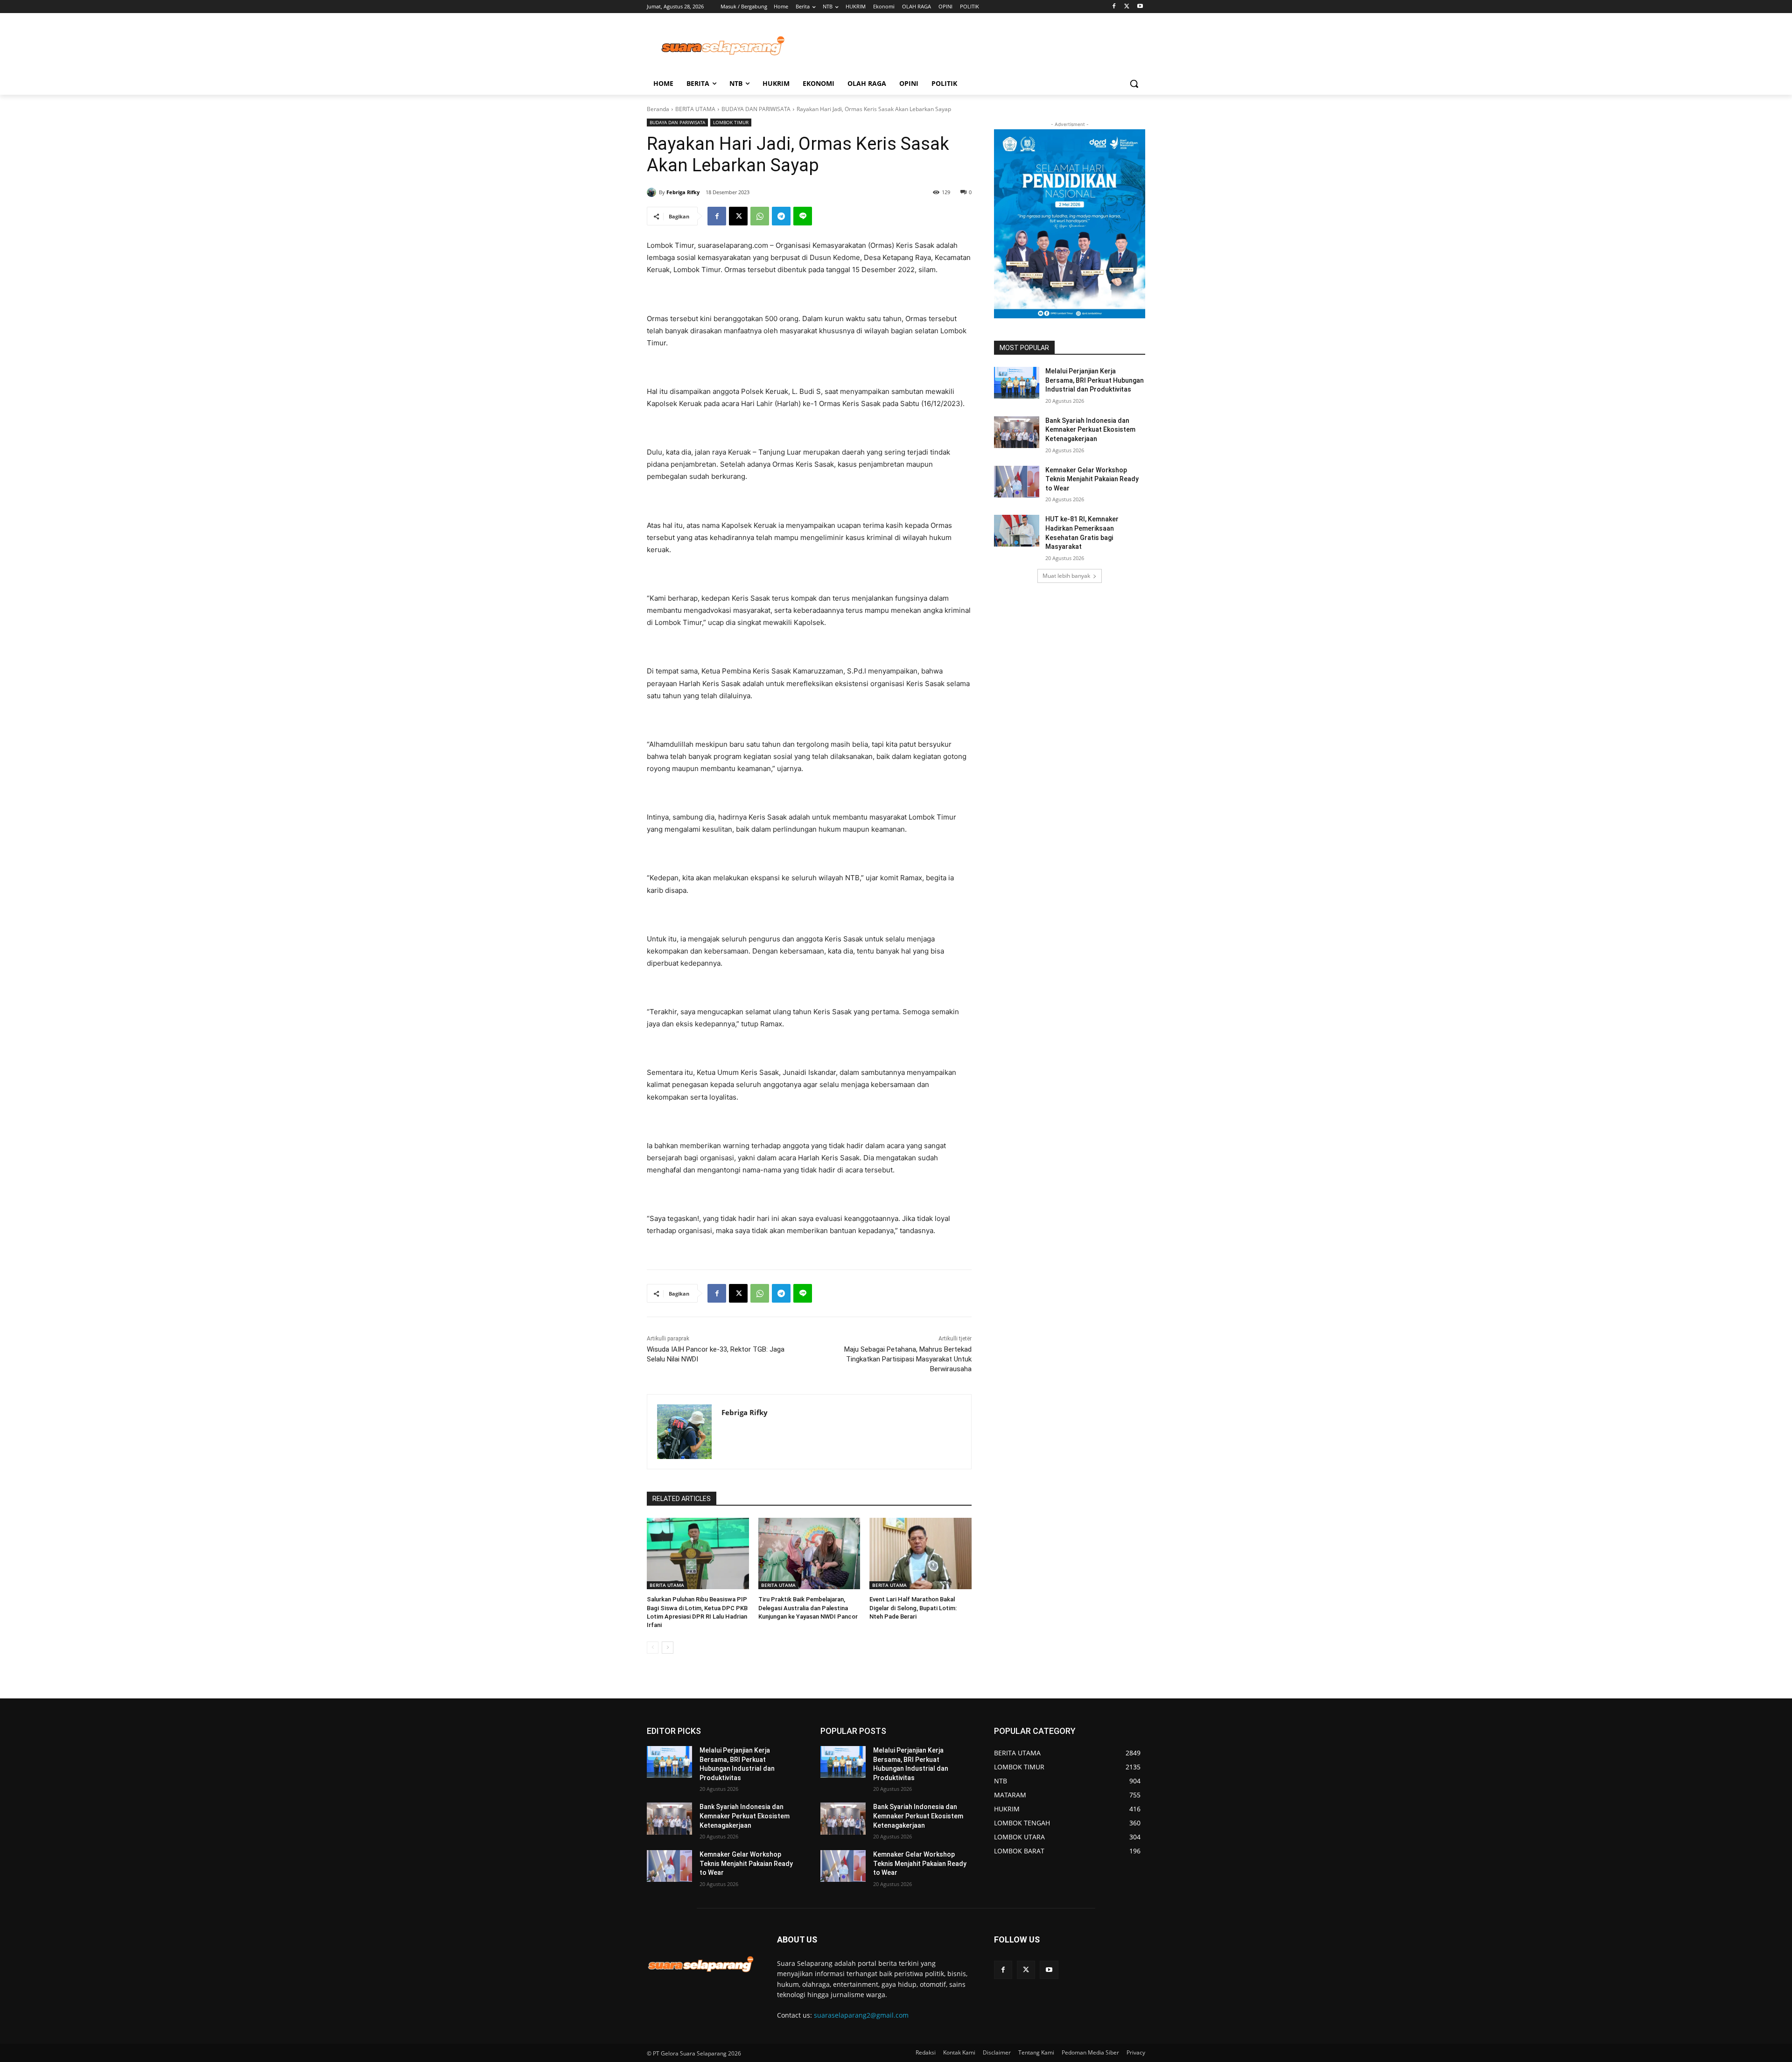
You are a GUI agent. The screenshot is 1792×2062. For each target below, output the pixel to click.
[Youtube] (1140, 7)
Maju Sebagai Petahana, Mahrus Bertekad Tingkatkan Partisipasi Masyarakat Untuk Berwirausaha (908, 1359)
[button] (1134, 84)
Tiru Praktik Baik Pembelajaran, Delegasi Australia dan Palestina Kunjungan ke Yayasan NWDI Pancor (808, 1608)
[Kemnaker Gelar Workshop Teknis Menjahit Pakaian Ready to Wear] (1017, 482)
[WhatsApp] (760, 216)
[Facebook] (1114, 7)
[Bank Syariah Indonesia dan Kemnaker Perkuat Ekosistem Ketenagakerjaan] (1017, 432)
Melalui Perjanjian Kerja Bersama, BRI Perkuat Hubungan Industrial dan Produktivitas (1095, 380)
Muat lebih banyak (1066, 576)
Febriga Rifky (683, 192)
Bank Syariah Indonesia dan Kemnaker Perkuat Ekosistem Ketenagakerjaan (1090, 430)
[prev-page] (653, 1648)
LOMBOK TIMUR (731, 122)
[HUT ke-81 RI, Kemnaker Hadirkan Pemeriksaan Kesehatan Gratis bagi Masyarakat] (1017, 531)
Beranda (658, 109)
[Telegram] (781, 216)
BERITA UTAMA (695, 109)
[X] (1127, 7)
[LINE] (803, 216)
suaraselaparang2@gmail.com (861, 2015)
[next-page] (668, 1648)
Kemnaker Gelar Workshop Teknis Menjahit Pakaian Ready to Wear (1092, 479)
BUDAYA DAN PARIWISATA (756, 109)
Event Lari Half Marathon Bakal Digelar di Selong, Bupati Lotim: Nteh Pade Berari (913, 1608)
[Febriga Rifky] (653, 192)
